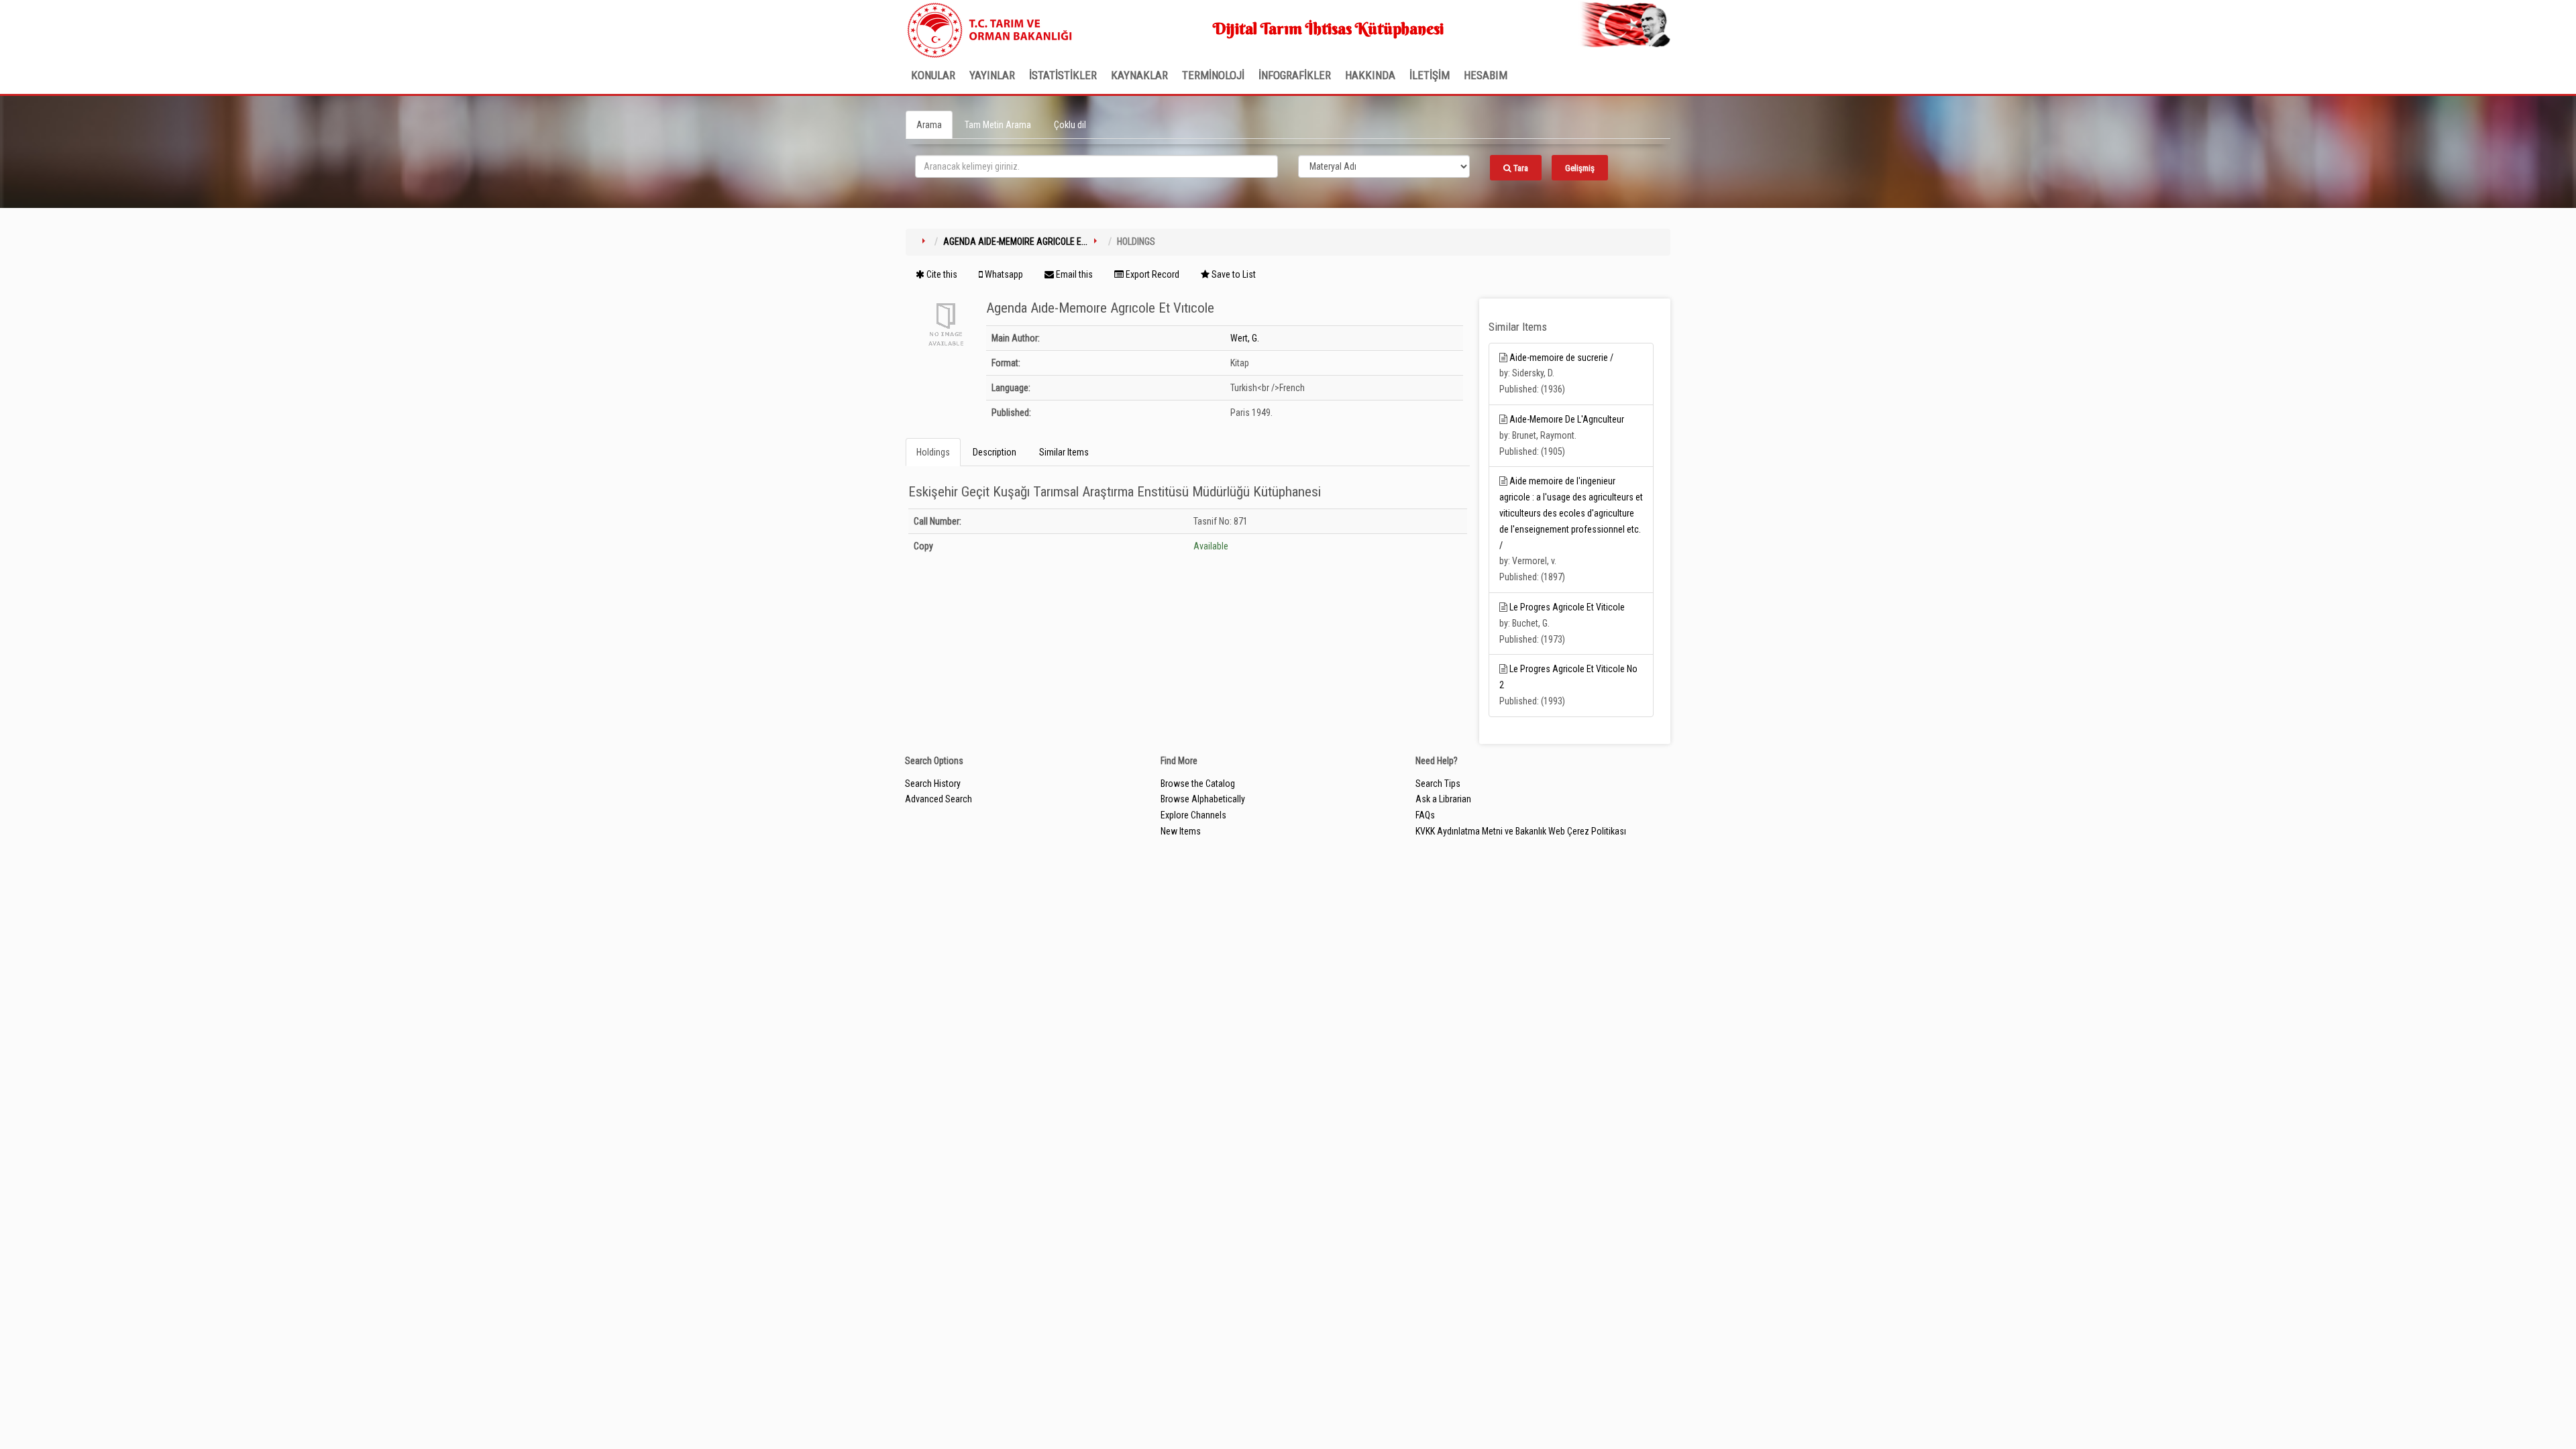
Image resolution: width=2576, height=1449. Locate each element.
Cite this (941, 274)
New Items (1181, 831)
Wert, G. (1245, 338)
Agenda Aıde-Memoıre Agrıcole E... (1015, 241)
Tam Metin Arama (998, 125)
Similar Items (1064, 452)
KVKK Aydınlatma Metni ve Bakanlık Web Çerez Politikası (1521, 831)
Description (995, 452)
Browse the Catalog (1198, 784)
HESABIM (1486, 75)
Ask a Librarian (1443, 799)
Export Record (1151, 274)
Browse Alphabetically (1203, 799)
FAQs (1425, 815)
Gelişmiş (1580, 168)
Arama (929, 125)
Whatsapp (1003, 274)
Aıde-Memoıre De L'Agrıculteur (1567, 419)
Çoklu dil (1070, 125)
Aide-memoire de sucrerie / (1561, 358)
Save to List (1233, 274)
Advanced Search (938, 799)
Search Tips (1438, 784)
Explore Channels (1193, 815)
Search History (933, 784)
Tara (1520, 168)
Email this (1073, 274)
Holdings (933, 452)
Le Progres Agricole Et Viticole (1567, 607)
